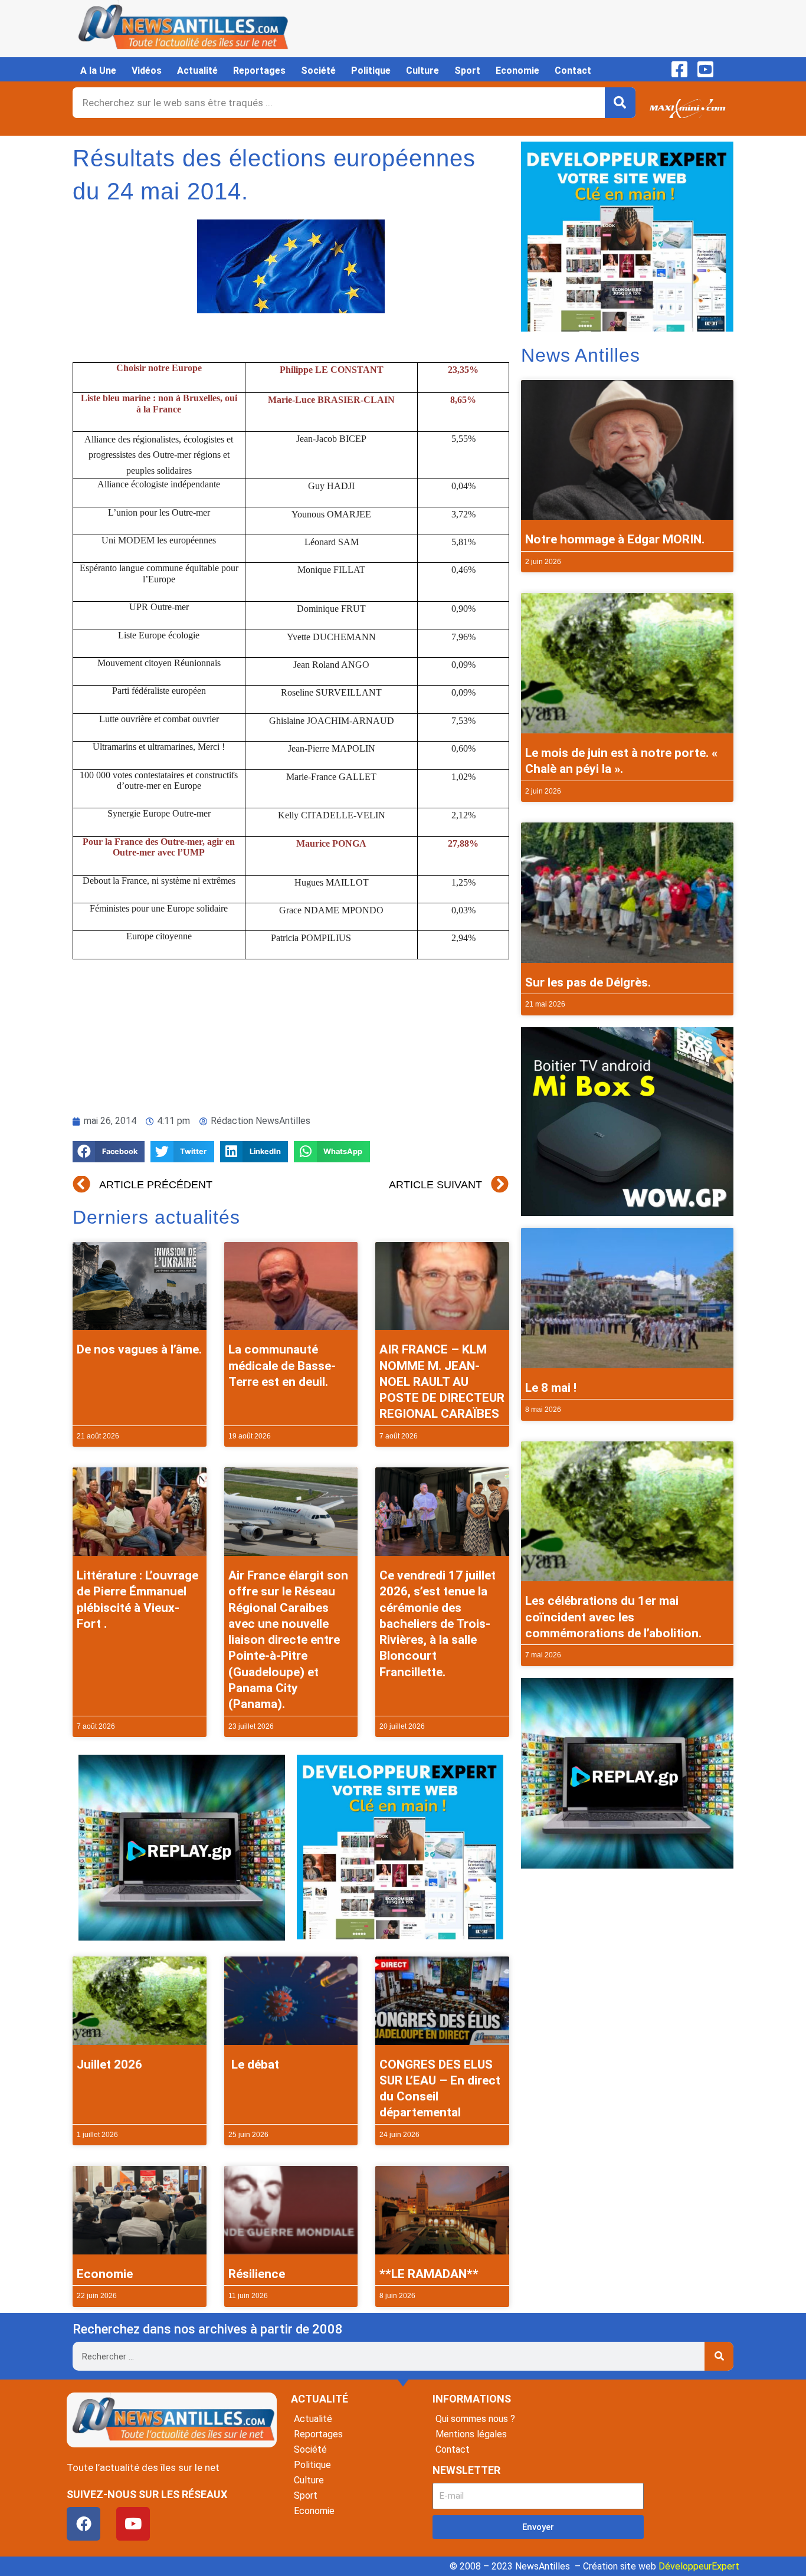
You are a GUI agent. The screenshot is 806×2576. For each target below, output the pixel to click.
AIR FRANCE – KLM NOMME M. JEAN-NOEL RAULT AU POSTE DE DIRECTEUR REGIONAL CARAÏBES (442, 1382)
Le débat (254, 2064)
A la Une (98, 71)
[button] (109, 1152)
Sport (467, 71)
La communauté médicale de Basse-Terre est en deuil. (282, 1366)
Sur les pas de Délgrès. (588, 982)
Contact (573, 71)
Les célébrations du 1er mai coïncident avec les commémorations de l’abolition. (613, 1617)
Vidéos (147, 71)
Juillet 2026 (109, 2064)
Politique (371, 71)
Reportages (259, 71)
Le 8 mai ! (551, 1388)
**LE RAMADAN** (429, 2274)
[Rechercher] (620, 103)
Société (318, 71)
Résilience (257, 2274)
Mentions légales (471, 2434)
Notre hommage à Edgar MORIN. (615, 539)
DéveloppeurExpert (699, 2566)
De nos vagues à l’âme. (139, 1349)
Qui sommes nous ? (475, 2419)
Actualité (197, 71)
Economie (517, 71)
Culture (422, 71)
